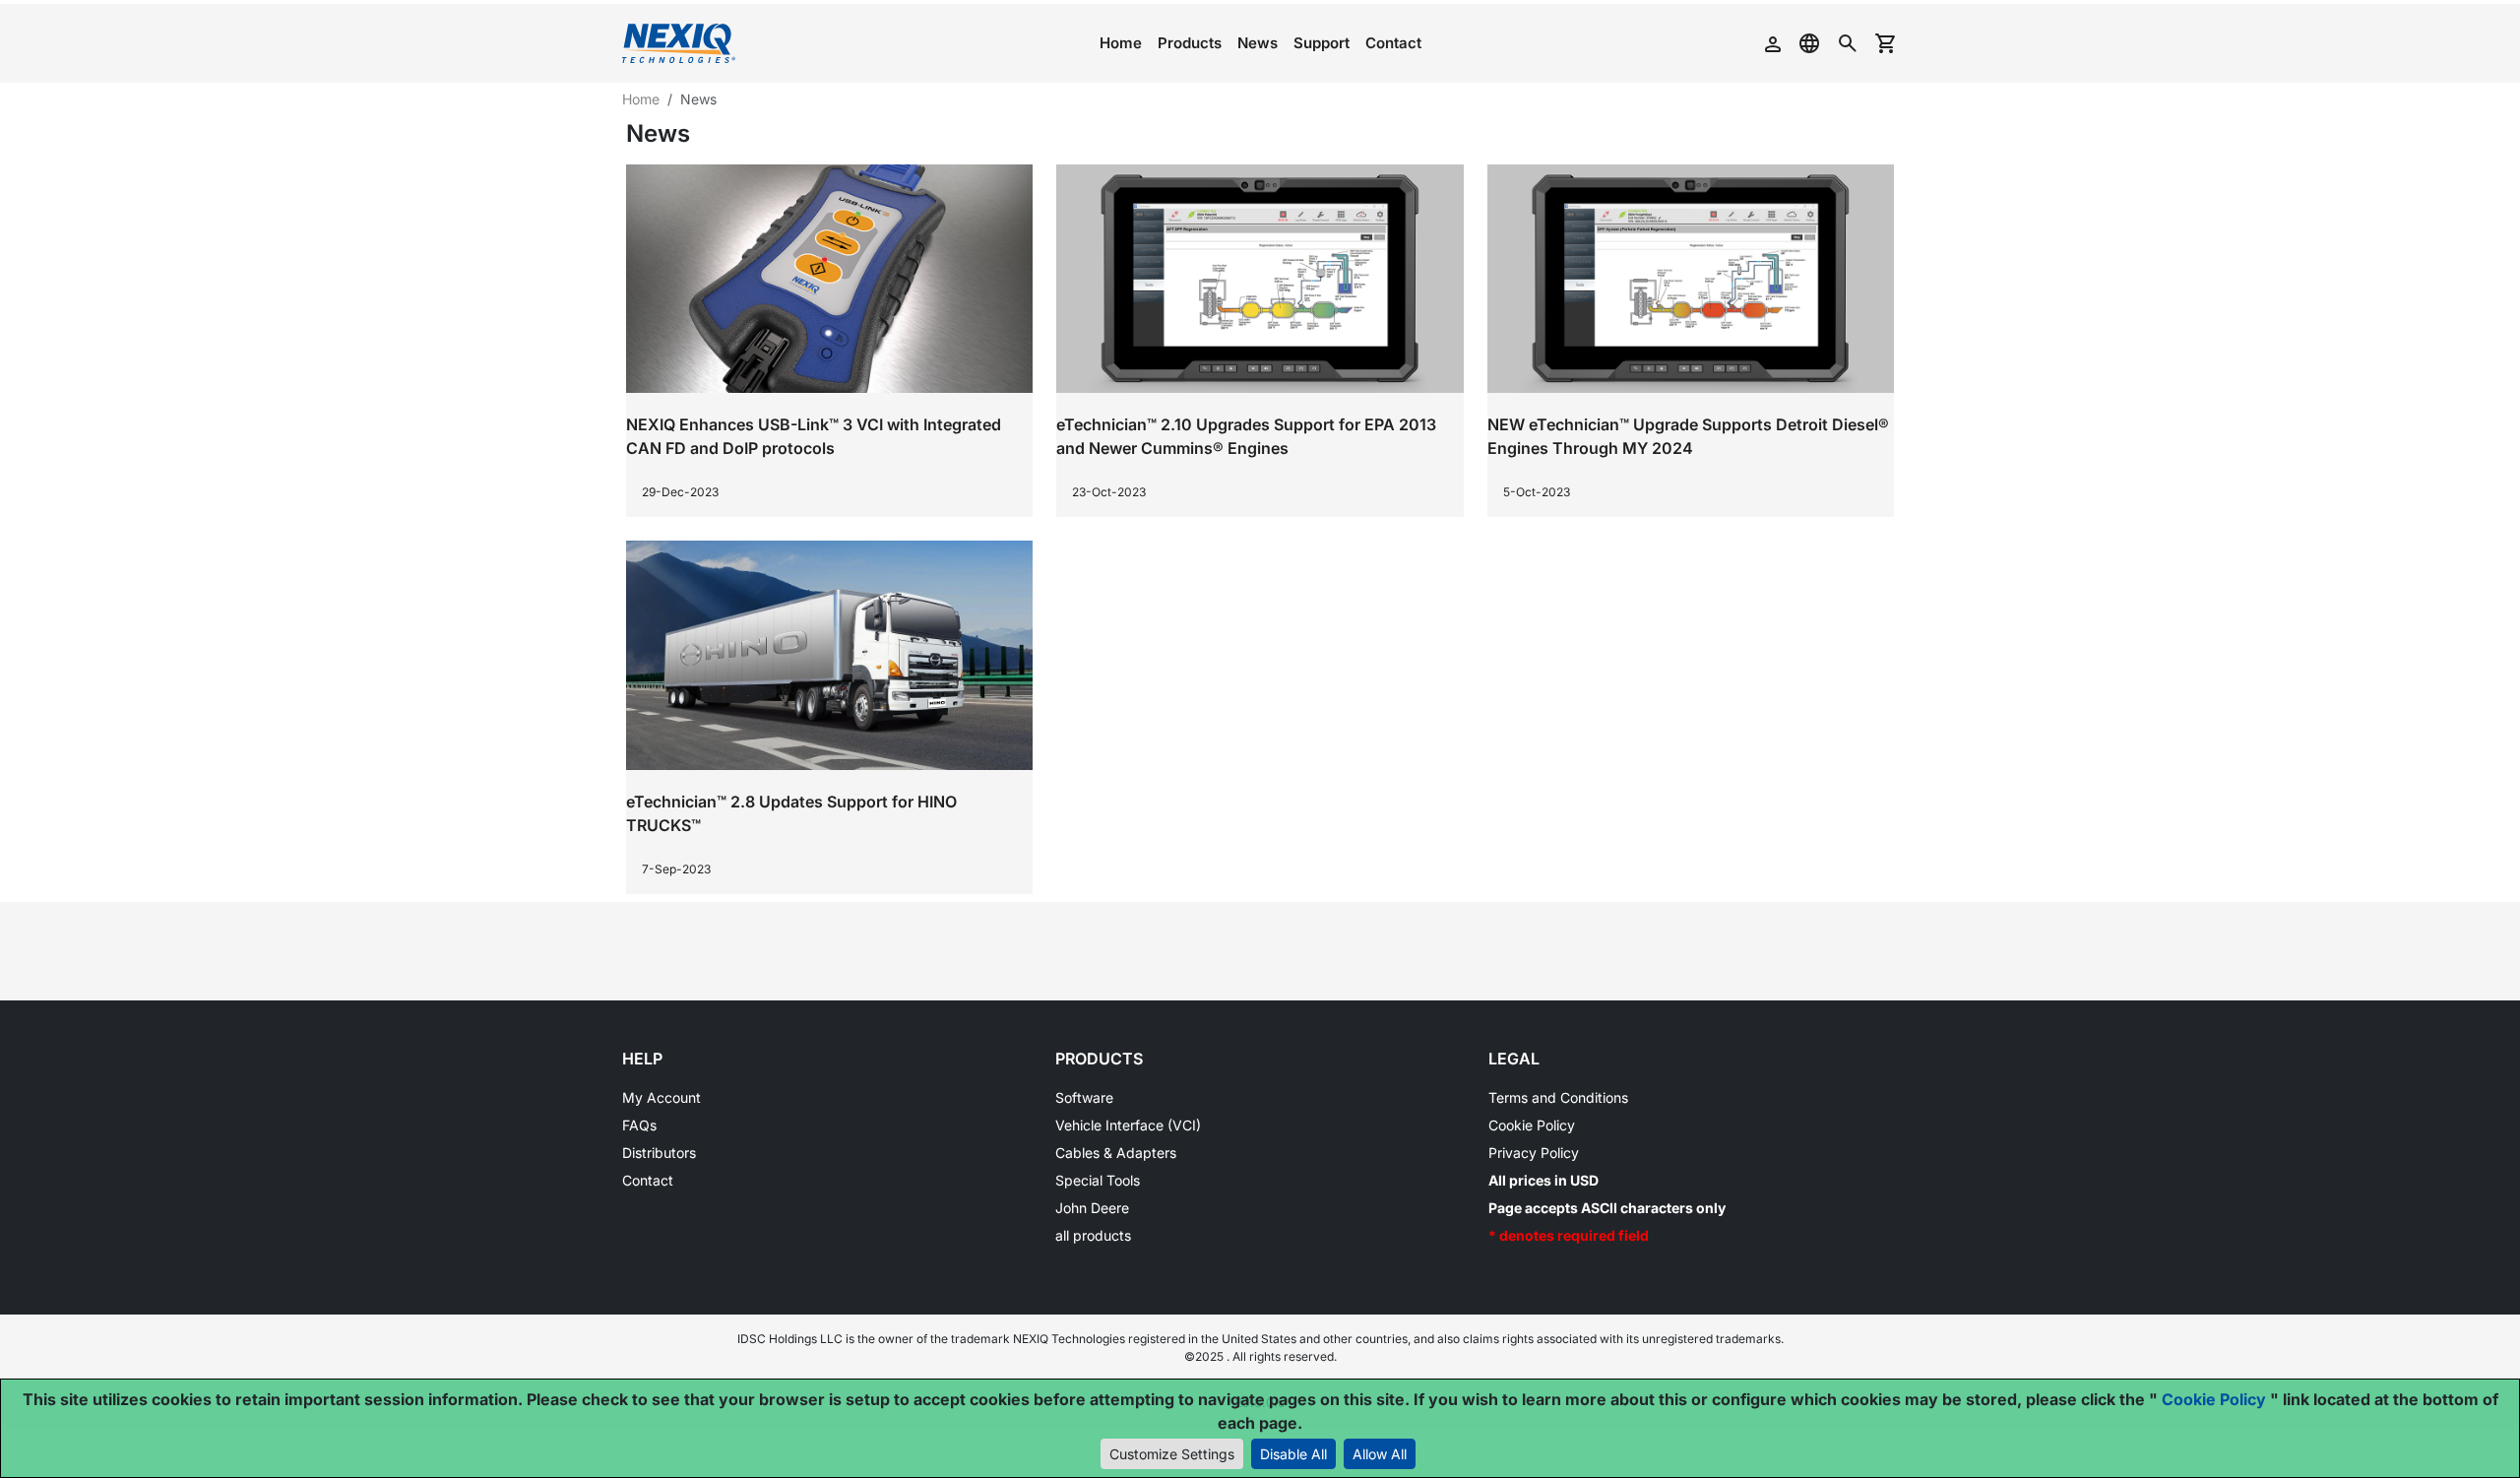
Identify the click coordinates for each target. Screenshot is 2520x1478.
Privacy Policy (1534, 1153)
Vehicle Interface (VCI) (1128, 1125)
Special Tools (1098, 1180)
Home (1121, 43)
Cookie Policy (1532, 1125)
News (1258, 43)
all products (1093, 1235)
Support (1322, 43)
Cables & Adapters (1116, 1153)
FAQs (639, 1125)
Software (1084, 1097)
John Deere (1092, 1208)
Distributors (659, 1153)
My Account (661, 1097)
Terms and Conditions (1558, 1097)
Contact (1393, 43)
